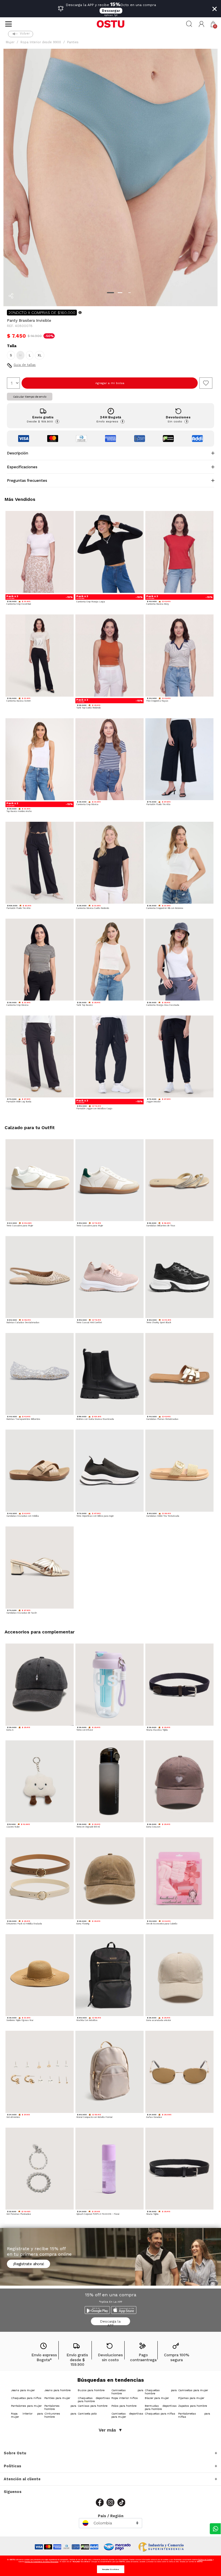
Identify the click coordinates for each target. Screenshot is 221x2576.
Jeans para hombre (57, 2390)
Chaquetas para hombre (161, 2392)
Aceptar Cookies (111, 2569)
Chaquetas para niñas (160, 2414)
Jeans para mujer (23, 2390)
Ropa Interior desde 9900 (41, 42)
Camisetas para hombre (127, 2392)
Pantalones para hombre (60, 2407)
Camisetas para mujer (193, 2390)
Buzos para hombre (91, 2390)
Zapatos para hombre (193, 2406)
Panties (73, 42)
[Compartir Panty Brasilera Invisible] (11, 296)
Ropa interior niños (125, 2398)
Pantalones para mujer (26, 2406)
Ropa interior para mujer (27, 2415)
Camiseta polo (87, 2414)
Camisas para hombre (93, 2406)
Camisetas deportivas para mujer (127, 2415)
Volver (25, 34)
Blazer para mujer (157, 2398)
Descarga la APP (110, 2322)
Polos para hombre (124, 2406)
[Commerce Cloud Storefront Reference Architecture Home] (110, 24)
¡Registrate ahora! (28, 2264)
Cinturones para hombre (60, 2415)
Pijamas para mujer (191, 2398)
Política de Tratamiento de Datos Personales (42, 2561)
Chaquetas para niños (26, 2398)
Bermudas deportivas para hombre (161, 2407)
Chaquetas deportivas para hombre (94, 2400)
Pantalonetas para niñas (194, 2415)
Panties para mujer (57, 2398)
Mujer (10, 42)
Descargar (111, 11)
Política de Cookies (205, 2559)
